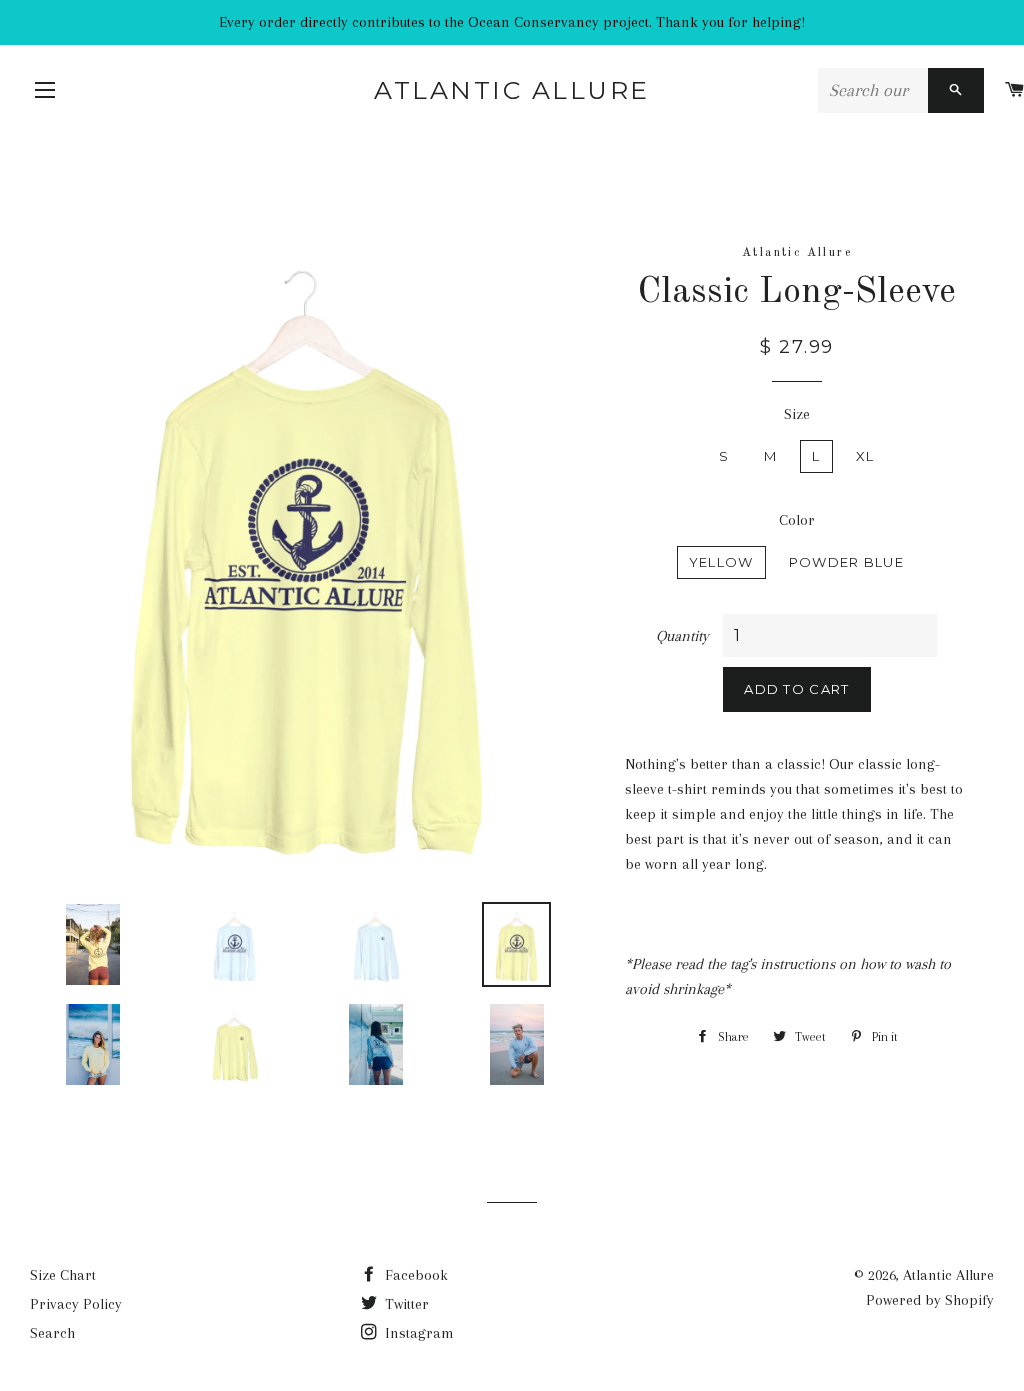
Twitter (405, 1304)
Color (797, 520)
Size (797, 414)
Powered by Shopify (930, 1300)
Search (52, 1333)
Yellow (721, 562)
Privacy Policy (76, 1304)
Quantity (682, 636)
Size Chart (63, 1275)
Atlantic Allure (512, 90)
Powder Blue (846, 562)
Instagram (417, 1333)
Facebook (414, 1275)
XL (865, 456)
